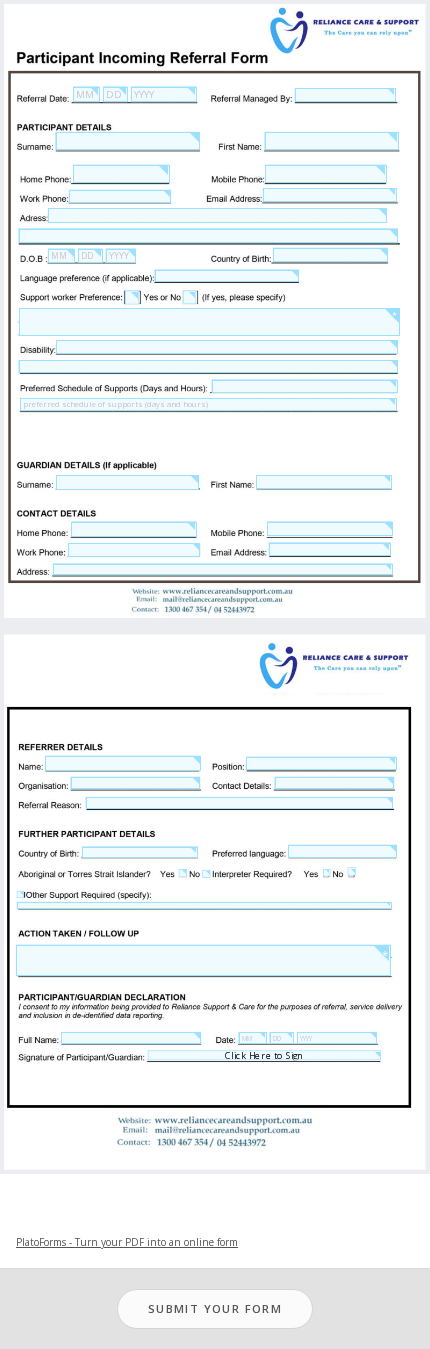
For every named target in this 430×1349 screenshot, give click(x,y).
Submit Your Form (215, 1308)
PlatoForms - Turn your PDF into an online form (127, 1242)
